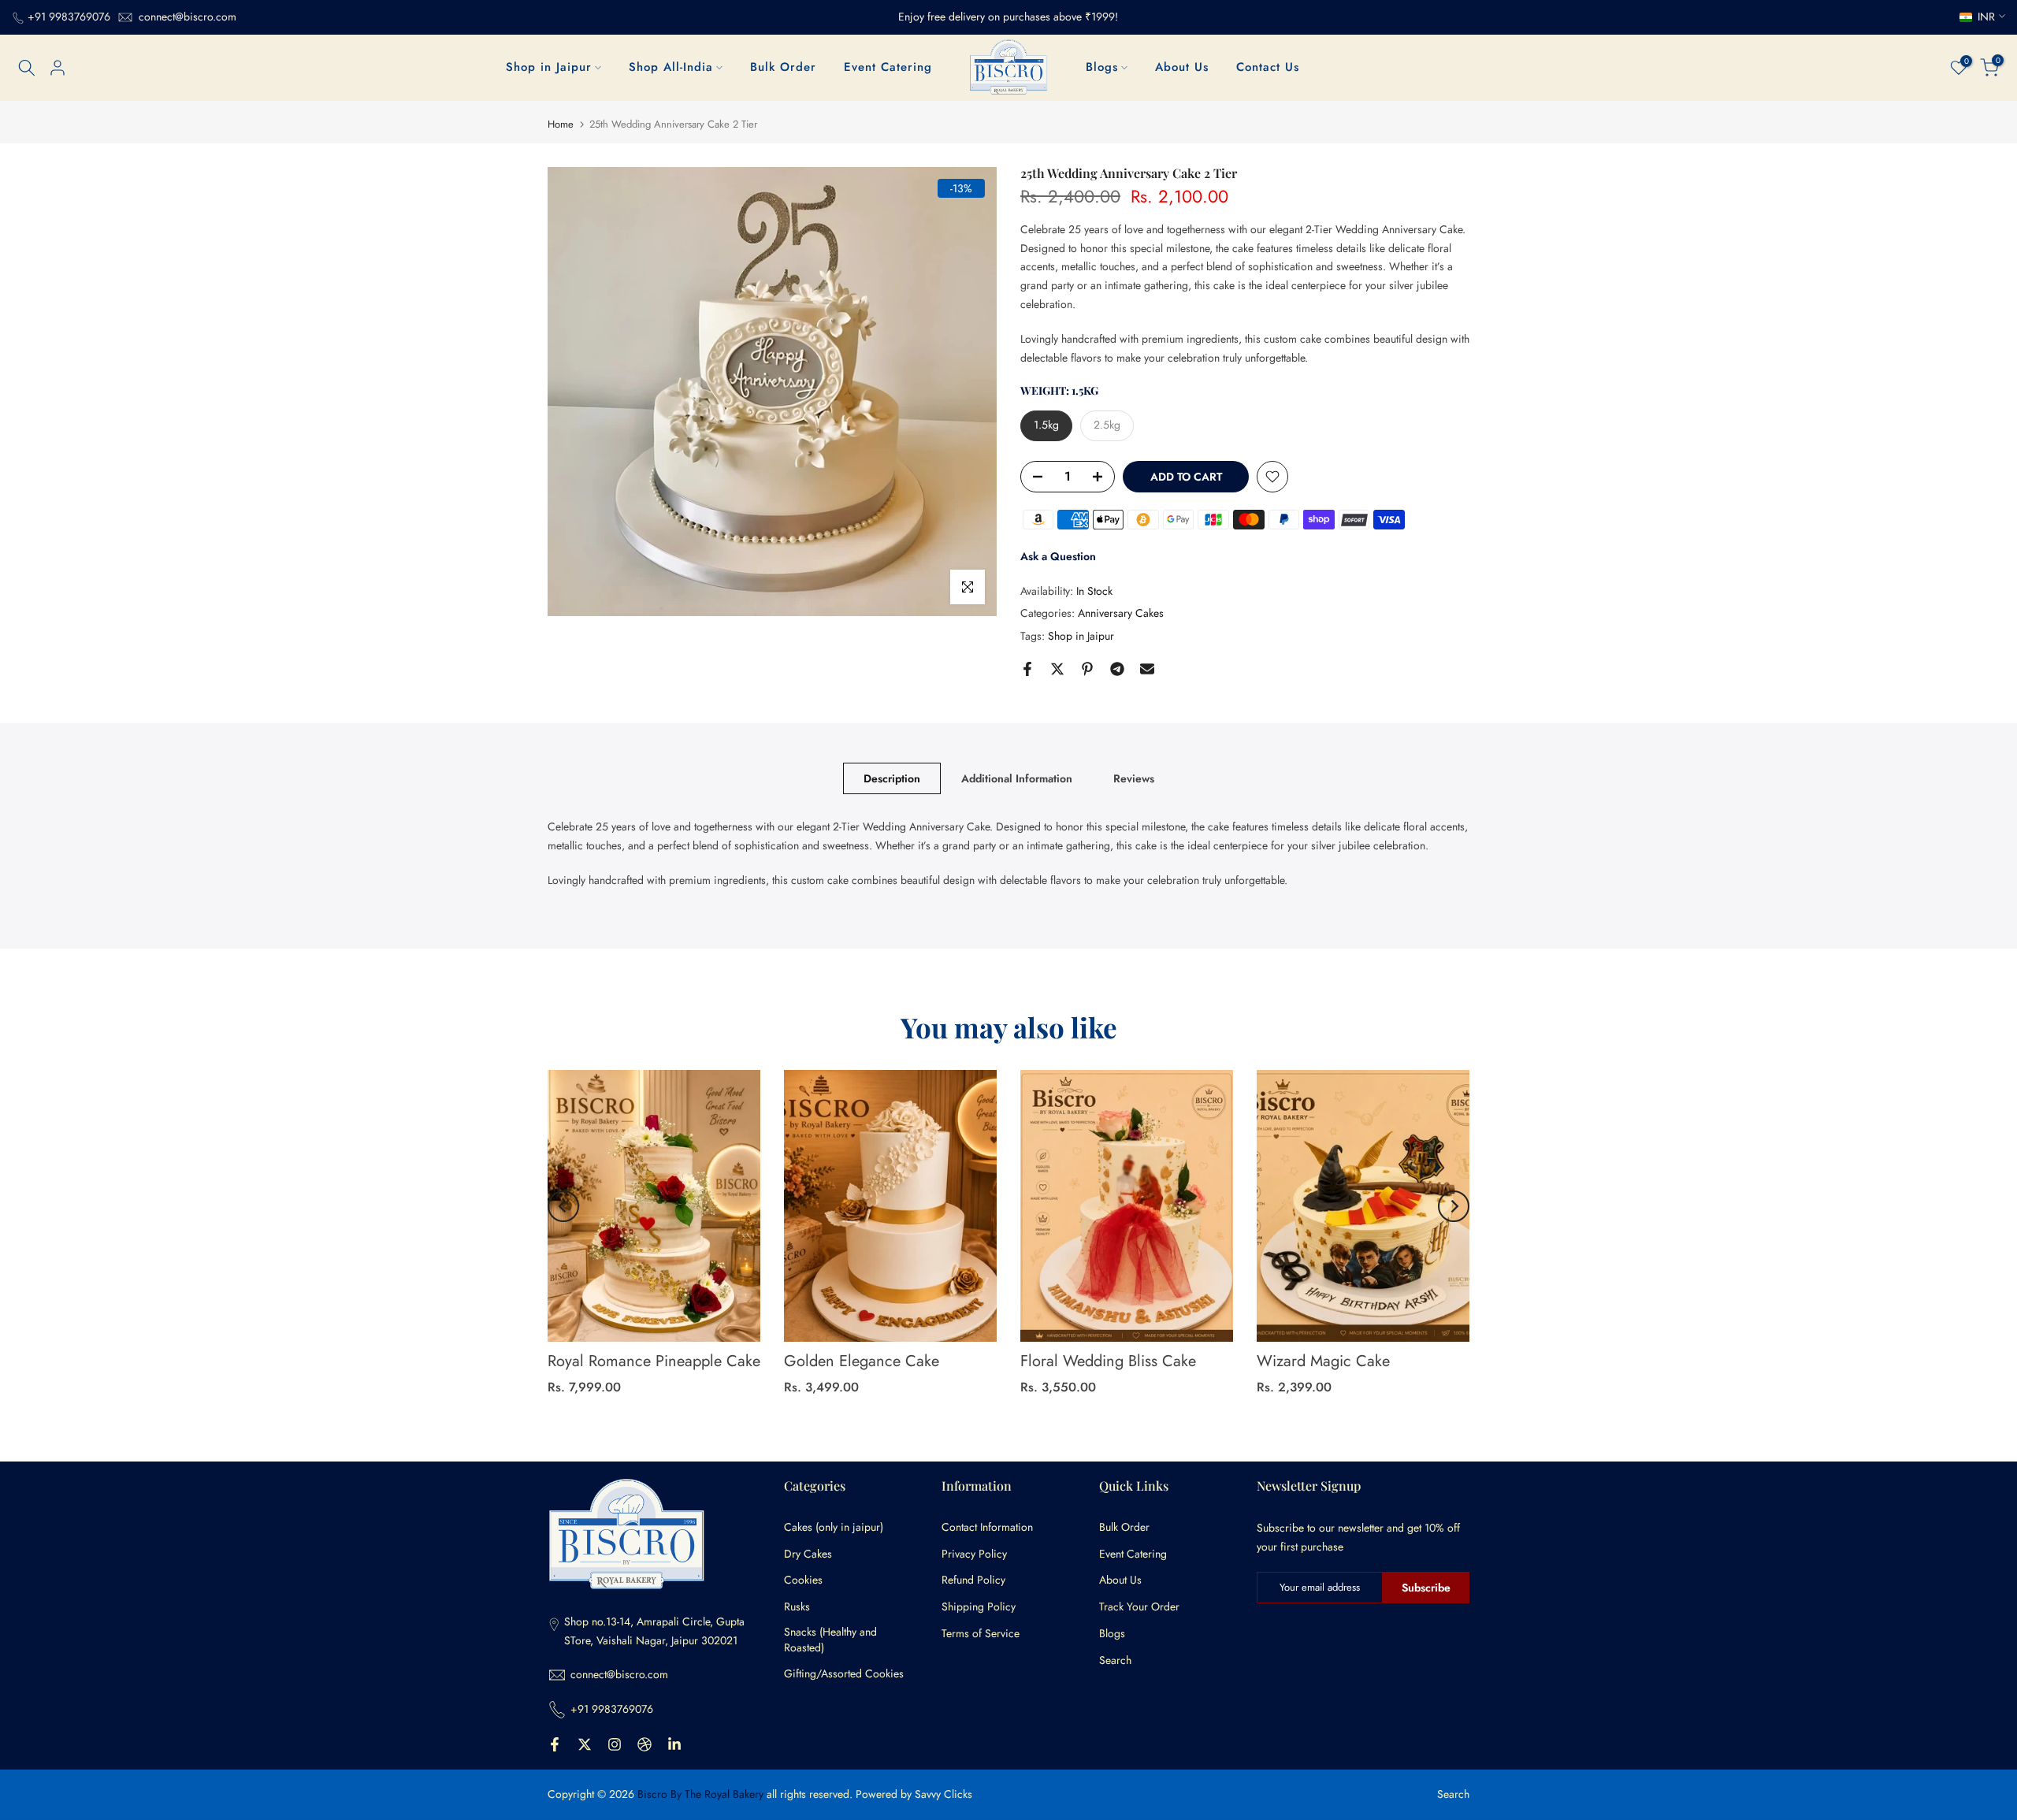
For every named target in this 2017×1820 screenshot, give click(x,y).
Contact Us (1268, 67)
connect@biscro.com (188, 17)
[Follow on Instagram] (615, 1744)
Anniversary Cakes (1121, 613)
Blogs (1102, 67)
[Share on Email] (1147, 669)
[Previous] (563, 1206)
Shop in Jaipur (549, 67)
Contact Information (987, 1527)
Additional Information (1017, 778)
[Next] (1454, 1206)
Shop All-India (671, 67)
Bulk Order (783, 67)
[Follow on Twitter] (585, 1744)
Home (561, 124)
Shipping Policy (979, 1607)
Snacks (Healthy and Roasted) (830, 1640)
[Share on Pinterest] (1087, 669)
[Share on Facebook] (1027, 669)
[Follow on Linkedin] (674, 1744)
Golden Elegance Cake (862, 1361)
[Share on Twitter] (1057, 669)
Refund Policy (973, 1580)
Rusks (797, 1607)
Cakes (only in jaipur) (834, 1527)
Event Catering (888, 67)
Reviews (1134, 778)
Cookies (803, 1580)
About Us (1182, 67)
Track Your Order (1139, 1607)
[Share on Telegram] (1117, 669)
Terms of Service (981, 1634)
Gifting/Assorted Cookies (844, 1674)
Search (1115, 1660)
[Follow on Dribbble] (644, 1744)
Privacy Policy (974, 1554)
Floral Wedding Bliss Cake (1108, 1361)
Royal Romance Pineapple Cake (654, 1361)
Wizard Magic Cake (1323, 1361)
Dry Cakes (808, 1554)
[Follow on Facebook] (555, 1744)
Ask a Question (1058, 556)
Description (892, 778)
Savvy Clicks (943, 1794)
